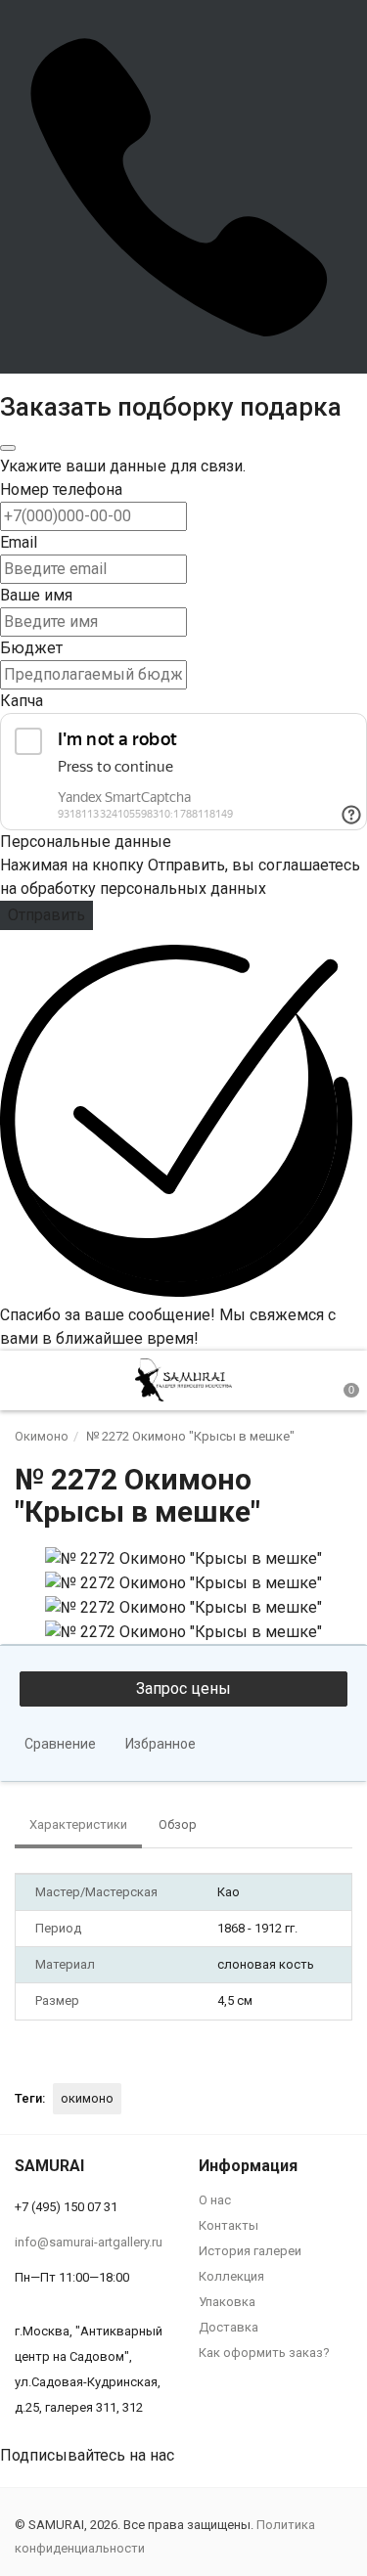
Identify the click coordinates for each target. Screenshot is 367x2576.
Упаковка (227, 2302)
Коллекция (231, 2276)
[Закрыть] (8, 448)
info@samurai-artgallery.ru (89, 2242)
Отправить (46, 915)
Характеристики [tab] (78, 1824)
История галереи (250, 2251)
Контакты (229, 2225)
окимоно (87, 2098)
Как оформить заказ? (264, 2353)
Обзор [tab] (178, 1824)
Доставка (229, 2327)
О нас (215, 2200)
